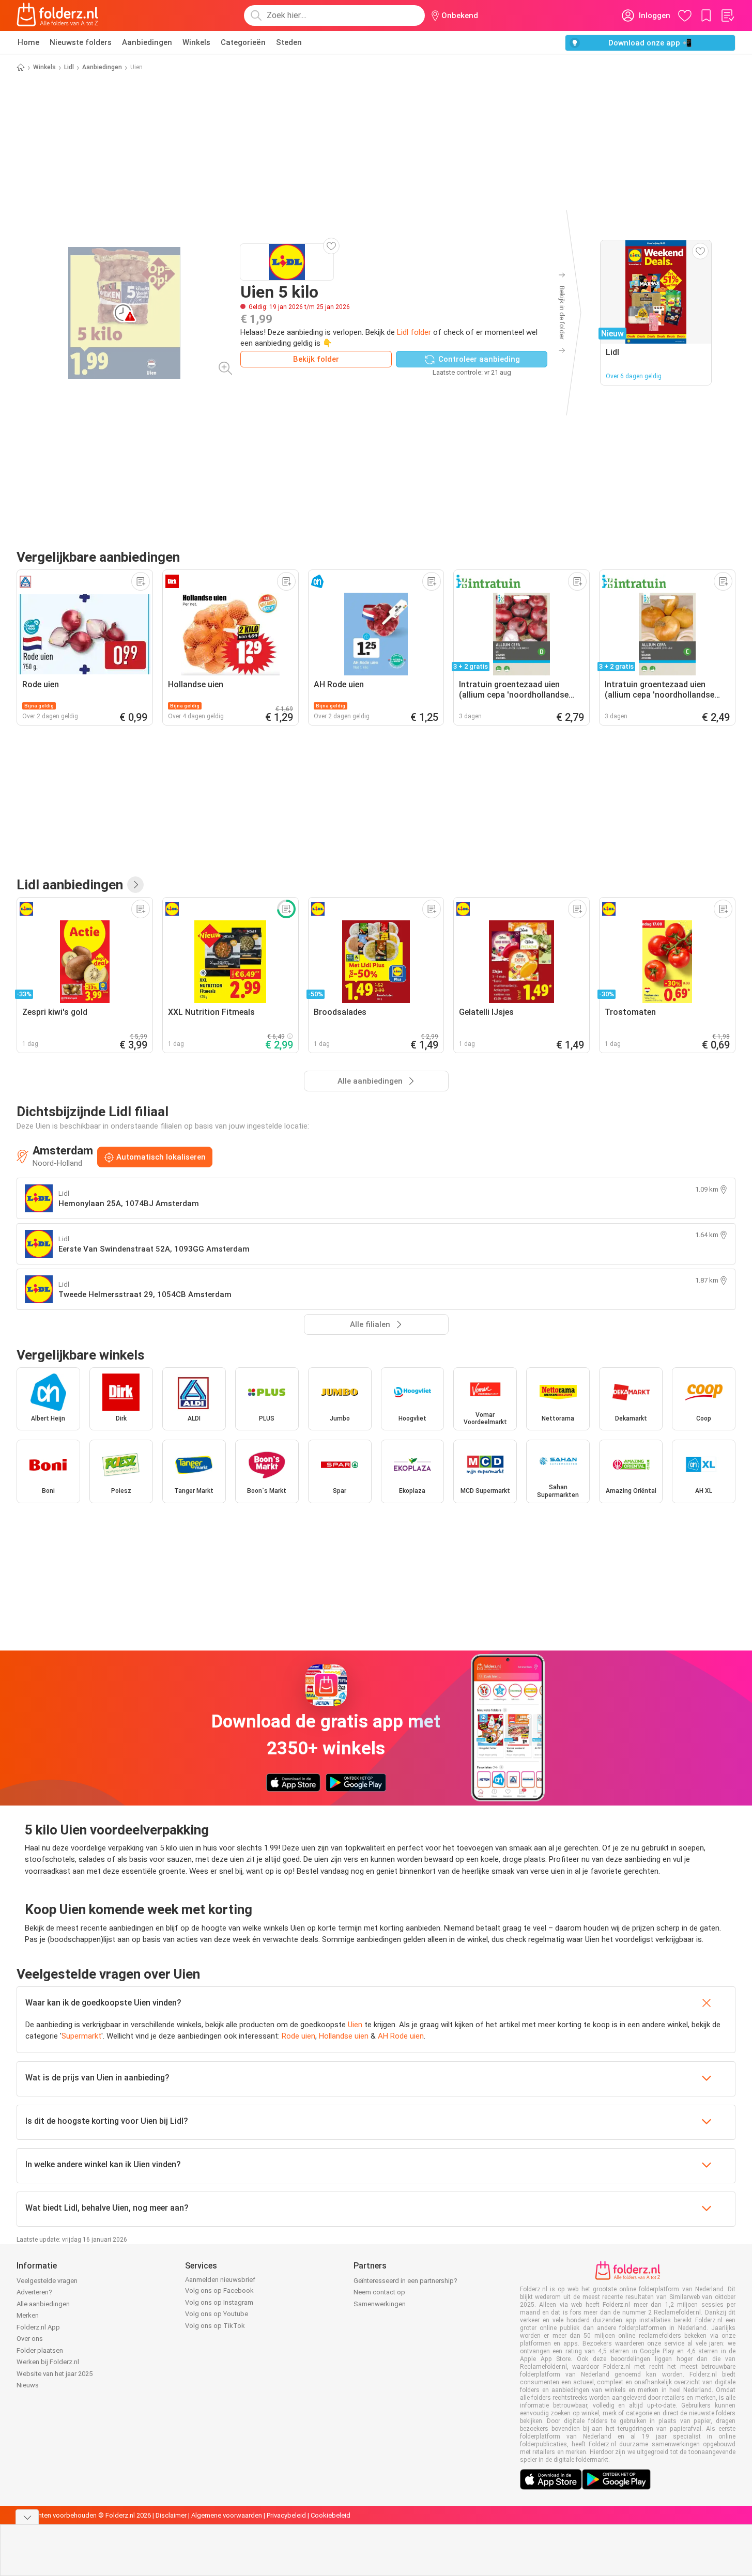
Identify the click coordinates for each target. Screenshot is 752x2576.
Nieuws (28, 2385)
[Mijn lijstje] (727, 16)
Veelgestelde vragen (47, 2281)
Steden (289, 42)
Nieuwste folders (81, 42)
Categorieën (243, 42)
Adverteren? (34, 2292)
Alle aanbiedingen (43, 2304)
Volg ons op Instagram (219, 2302)
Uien (355, 2025)
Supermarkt (81, 2036)
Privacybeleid (286, 2515)
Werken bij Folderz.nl (48, 2362)
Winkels (196, 42)
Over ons (30, 2339)
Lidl (69, 67)
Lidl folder (414, 332)
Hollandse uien (344, 2036)
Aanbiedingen (147, 42)
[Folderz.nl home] (57, 16)
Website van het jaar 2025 (55, 2374)
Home (28, 42)
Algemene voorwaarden (227, 2515)
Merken (28, 2315)
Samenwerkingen (380, 2304)
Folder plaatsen (40, 2350)
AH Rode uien (401, 2036)
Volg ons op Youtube (217, 2314)
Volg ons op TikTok (215, 2326)
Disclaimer (171, 2515)
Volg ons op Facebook (219, 2290)
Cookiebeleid (331, 2515)
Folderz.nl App (38, 2327)
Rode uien (298, 2036)
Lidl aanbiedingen (70, 885)
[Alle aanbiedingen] (135, 885)
